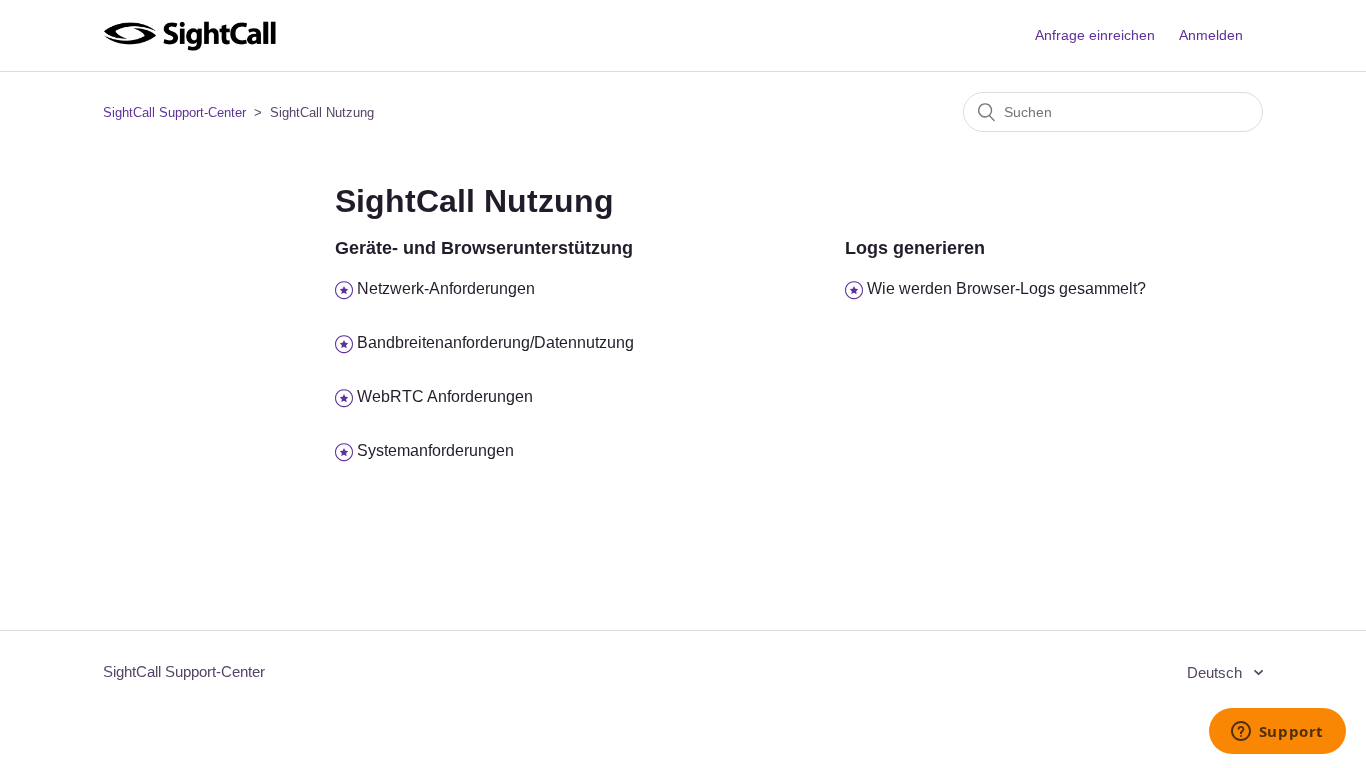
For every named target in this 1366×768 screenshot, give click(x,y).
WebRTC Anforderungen (445, 396)
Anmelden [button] (1211, 35)
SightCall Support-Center (174, 112)
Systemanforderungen (435, 450)
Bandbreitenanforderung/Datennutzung (495, 342)
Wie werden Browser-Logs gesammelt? (1006, 288)
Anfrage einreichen (1095, 35)
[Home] (189, 45)
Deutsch (1216, 672)
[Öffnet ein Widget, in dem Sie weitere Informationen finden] (1277, 733)
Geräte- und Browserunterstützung (484, 248)
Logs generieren (915, 248)
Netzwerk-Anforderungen (446, 288)
